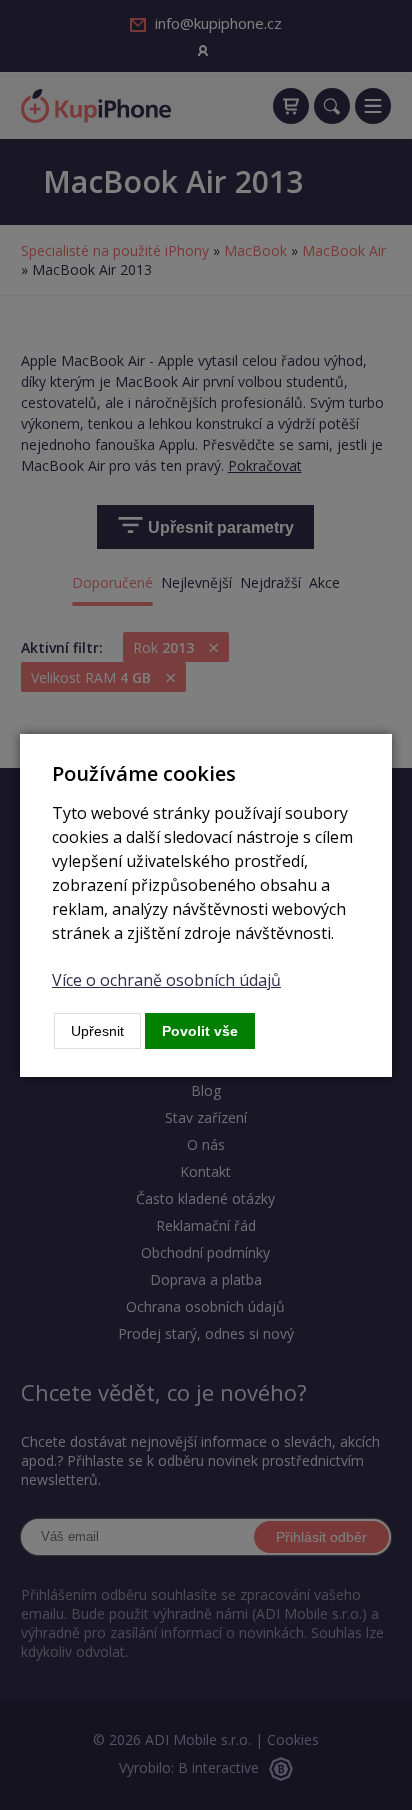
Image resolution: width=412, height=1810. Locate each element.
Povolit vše (200, 1031)
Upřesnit (97, 1031)
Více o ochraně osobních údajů (166, 980)
